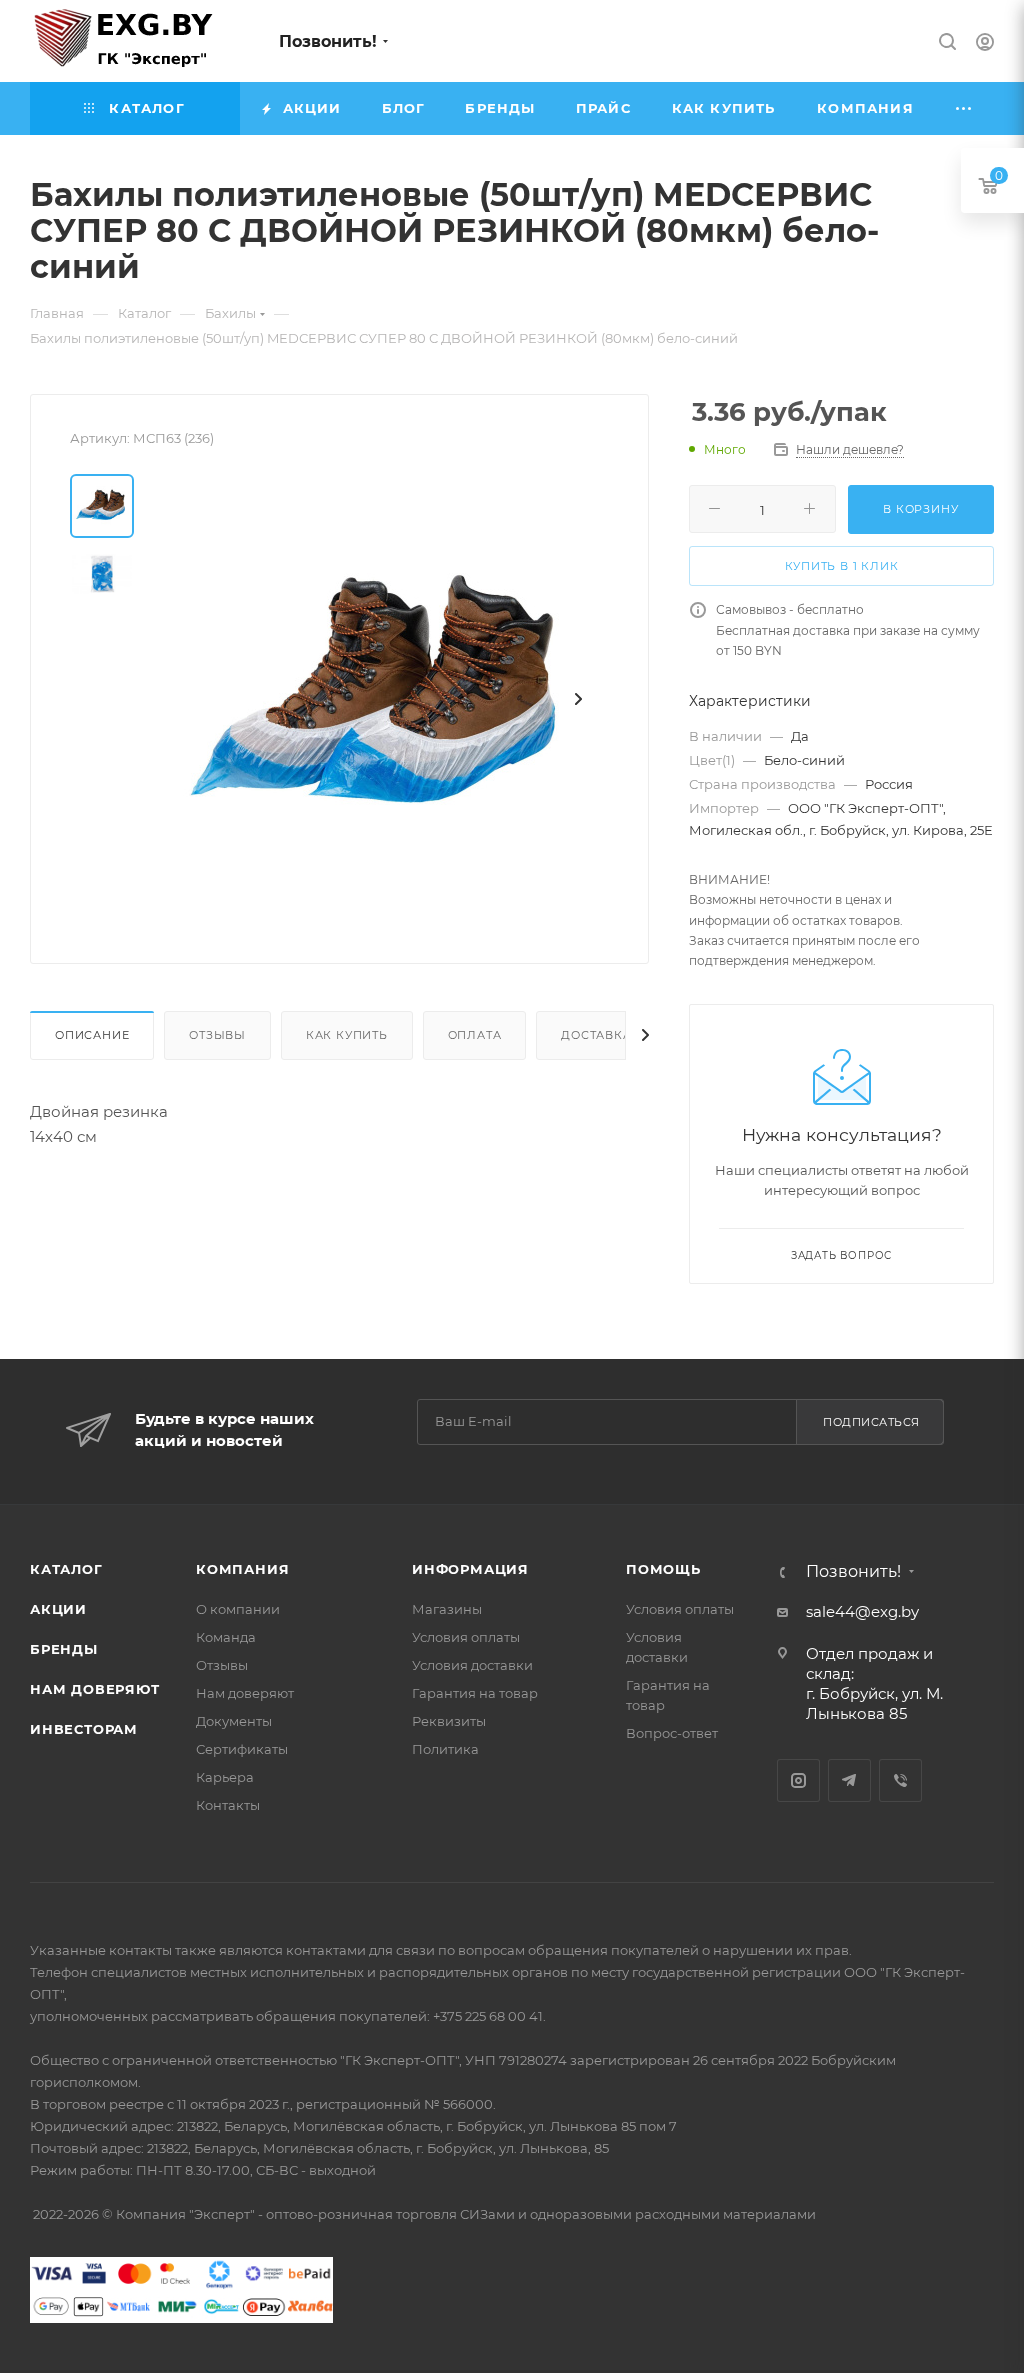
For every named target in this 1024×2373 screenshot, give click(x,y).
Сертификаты (242, 1749)
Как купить (347, 1035)
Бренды (64, 1649)
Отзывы (217, 1035)
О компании (238, 1609)
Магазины (447, 1609)
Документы (234, 1721)
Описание (92, 1035)
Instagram (798, 1780)
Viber (900, 1780)
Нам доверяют (95, 1689)
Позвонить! (328, 41)
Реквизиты (449, 1721)
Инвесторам (84, 1729)
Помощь (663, 1569)
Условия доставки (472, 1665)
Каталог (66, 1569)
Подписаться (871, 1422)
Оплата (475, 1035)
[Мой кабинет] (985, 44)
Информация (470, 1569)
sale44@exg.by (862, 1611)
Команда (226, 1637)
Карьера (225, 1777)
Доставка (596, 1035)
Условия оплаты (466, 1637)
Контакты (228, 1805)
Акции (58, 1609)
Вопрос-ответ (672, 1733)
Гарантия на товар (475, 1693)
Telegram (849, 1780)
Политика (445, 1749)
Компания (242, 1569)
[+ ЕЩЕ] (964, 108)
